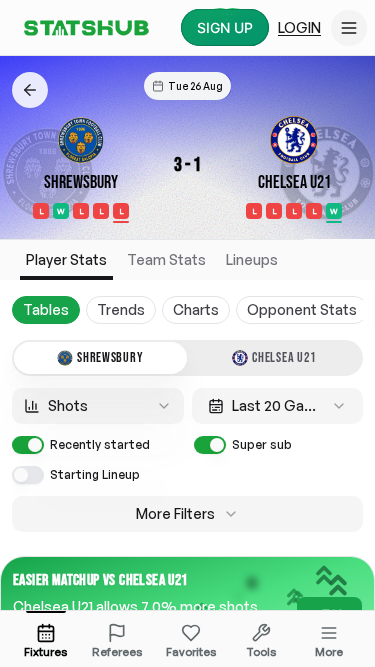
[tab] (100, 358)
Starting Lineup (95, 474)
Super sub (262, 444)
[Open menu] (349, 28)
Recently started (100, 444)
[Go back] (30, 90)
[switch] (28, 445)
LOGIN (299, 27)
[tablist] (187, 358)
